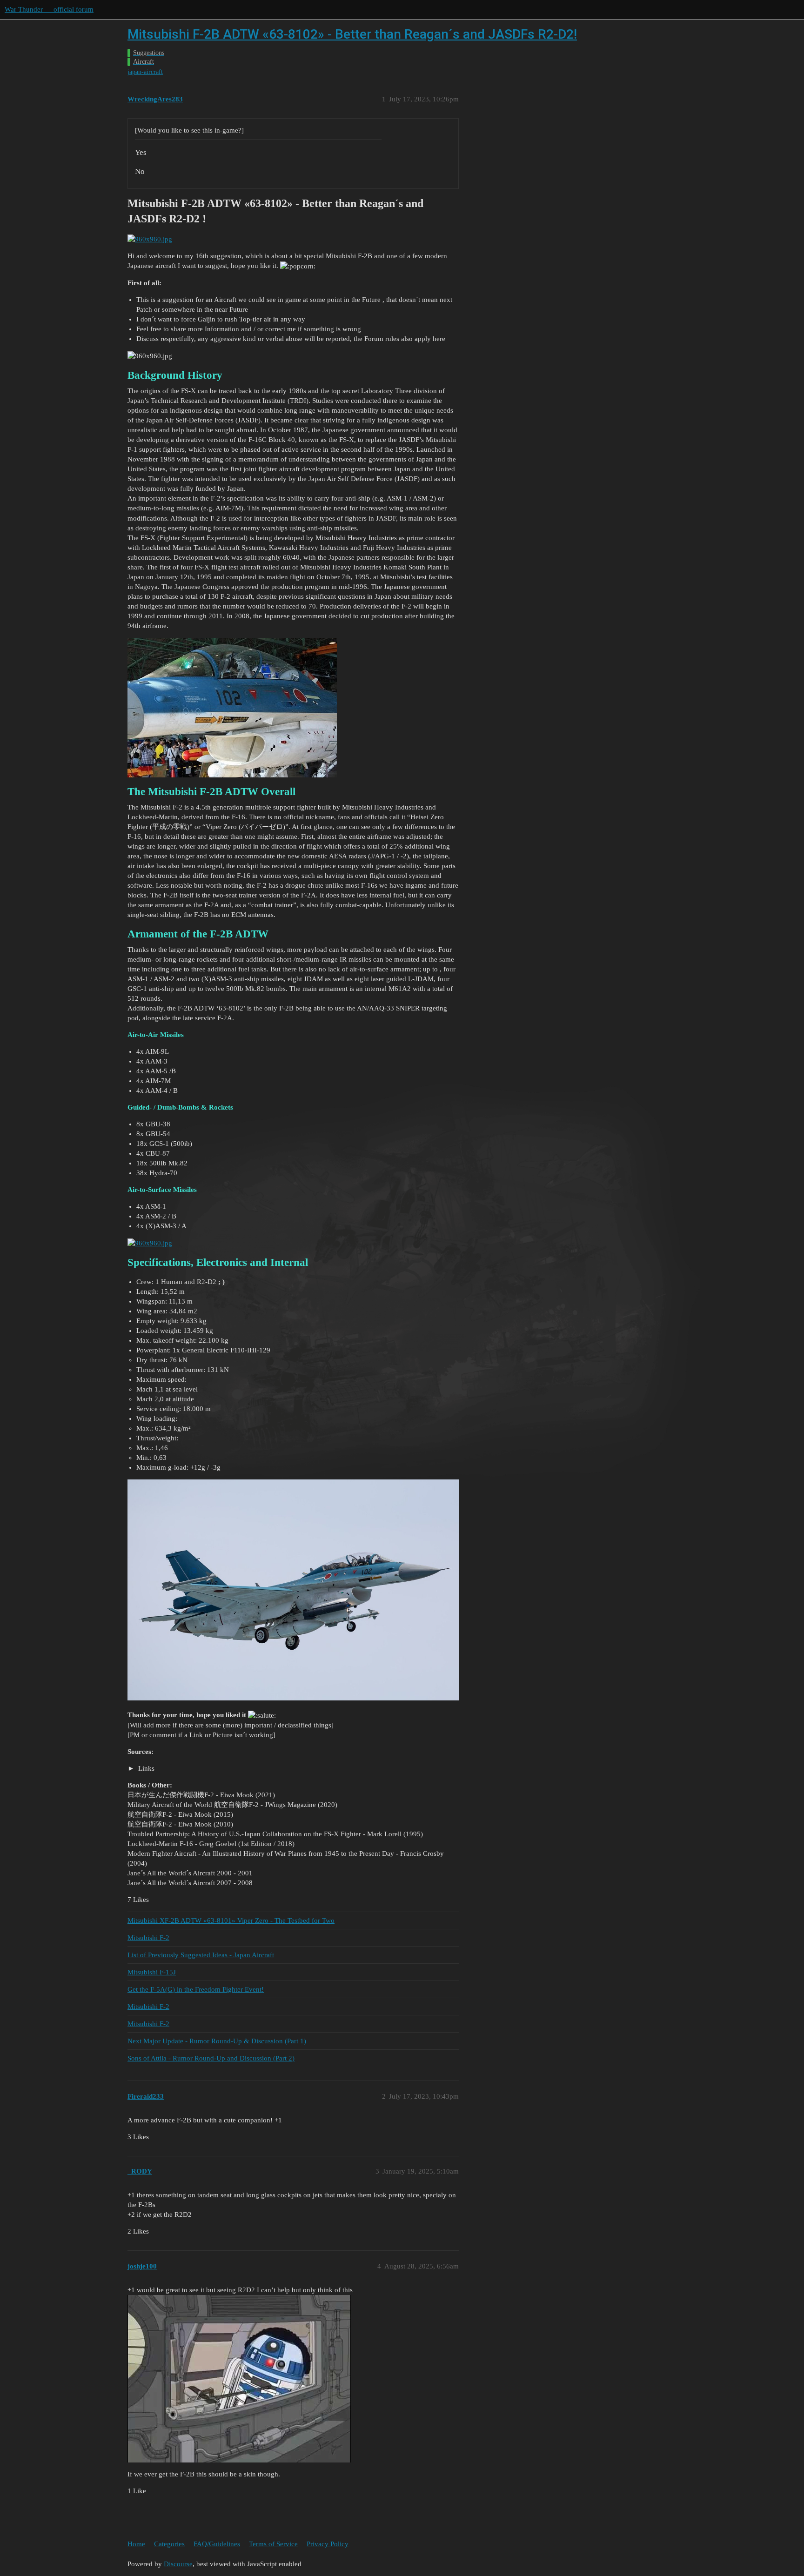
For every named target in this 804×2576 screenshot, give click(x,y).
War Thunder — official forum (49, 9)
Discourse (178, 2564)
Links (145, 1768)
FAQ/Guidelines (217, 2544)
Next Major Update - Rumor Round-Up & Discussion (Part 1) (217, 2041)
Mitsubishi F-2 (148, 1938)
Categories (169, 2544)
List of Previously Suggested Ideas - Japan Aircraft (201, 1955)
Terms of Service (273, 2544)
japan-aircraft (145, 72)
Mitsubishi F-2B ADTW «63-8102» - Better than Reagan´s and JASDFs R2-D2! (352, 34)
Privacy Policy (328, 2544)
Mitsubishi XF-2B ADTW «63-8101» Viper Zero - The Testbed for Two (231, 1920)
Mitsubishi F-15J (152, 1972)
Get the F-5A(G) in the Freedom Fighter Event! (196, 1989)
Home (136, 2544)
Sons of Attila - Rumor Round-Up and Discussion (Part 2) (211, 2058)
